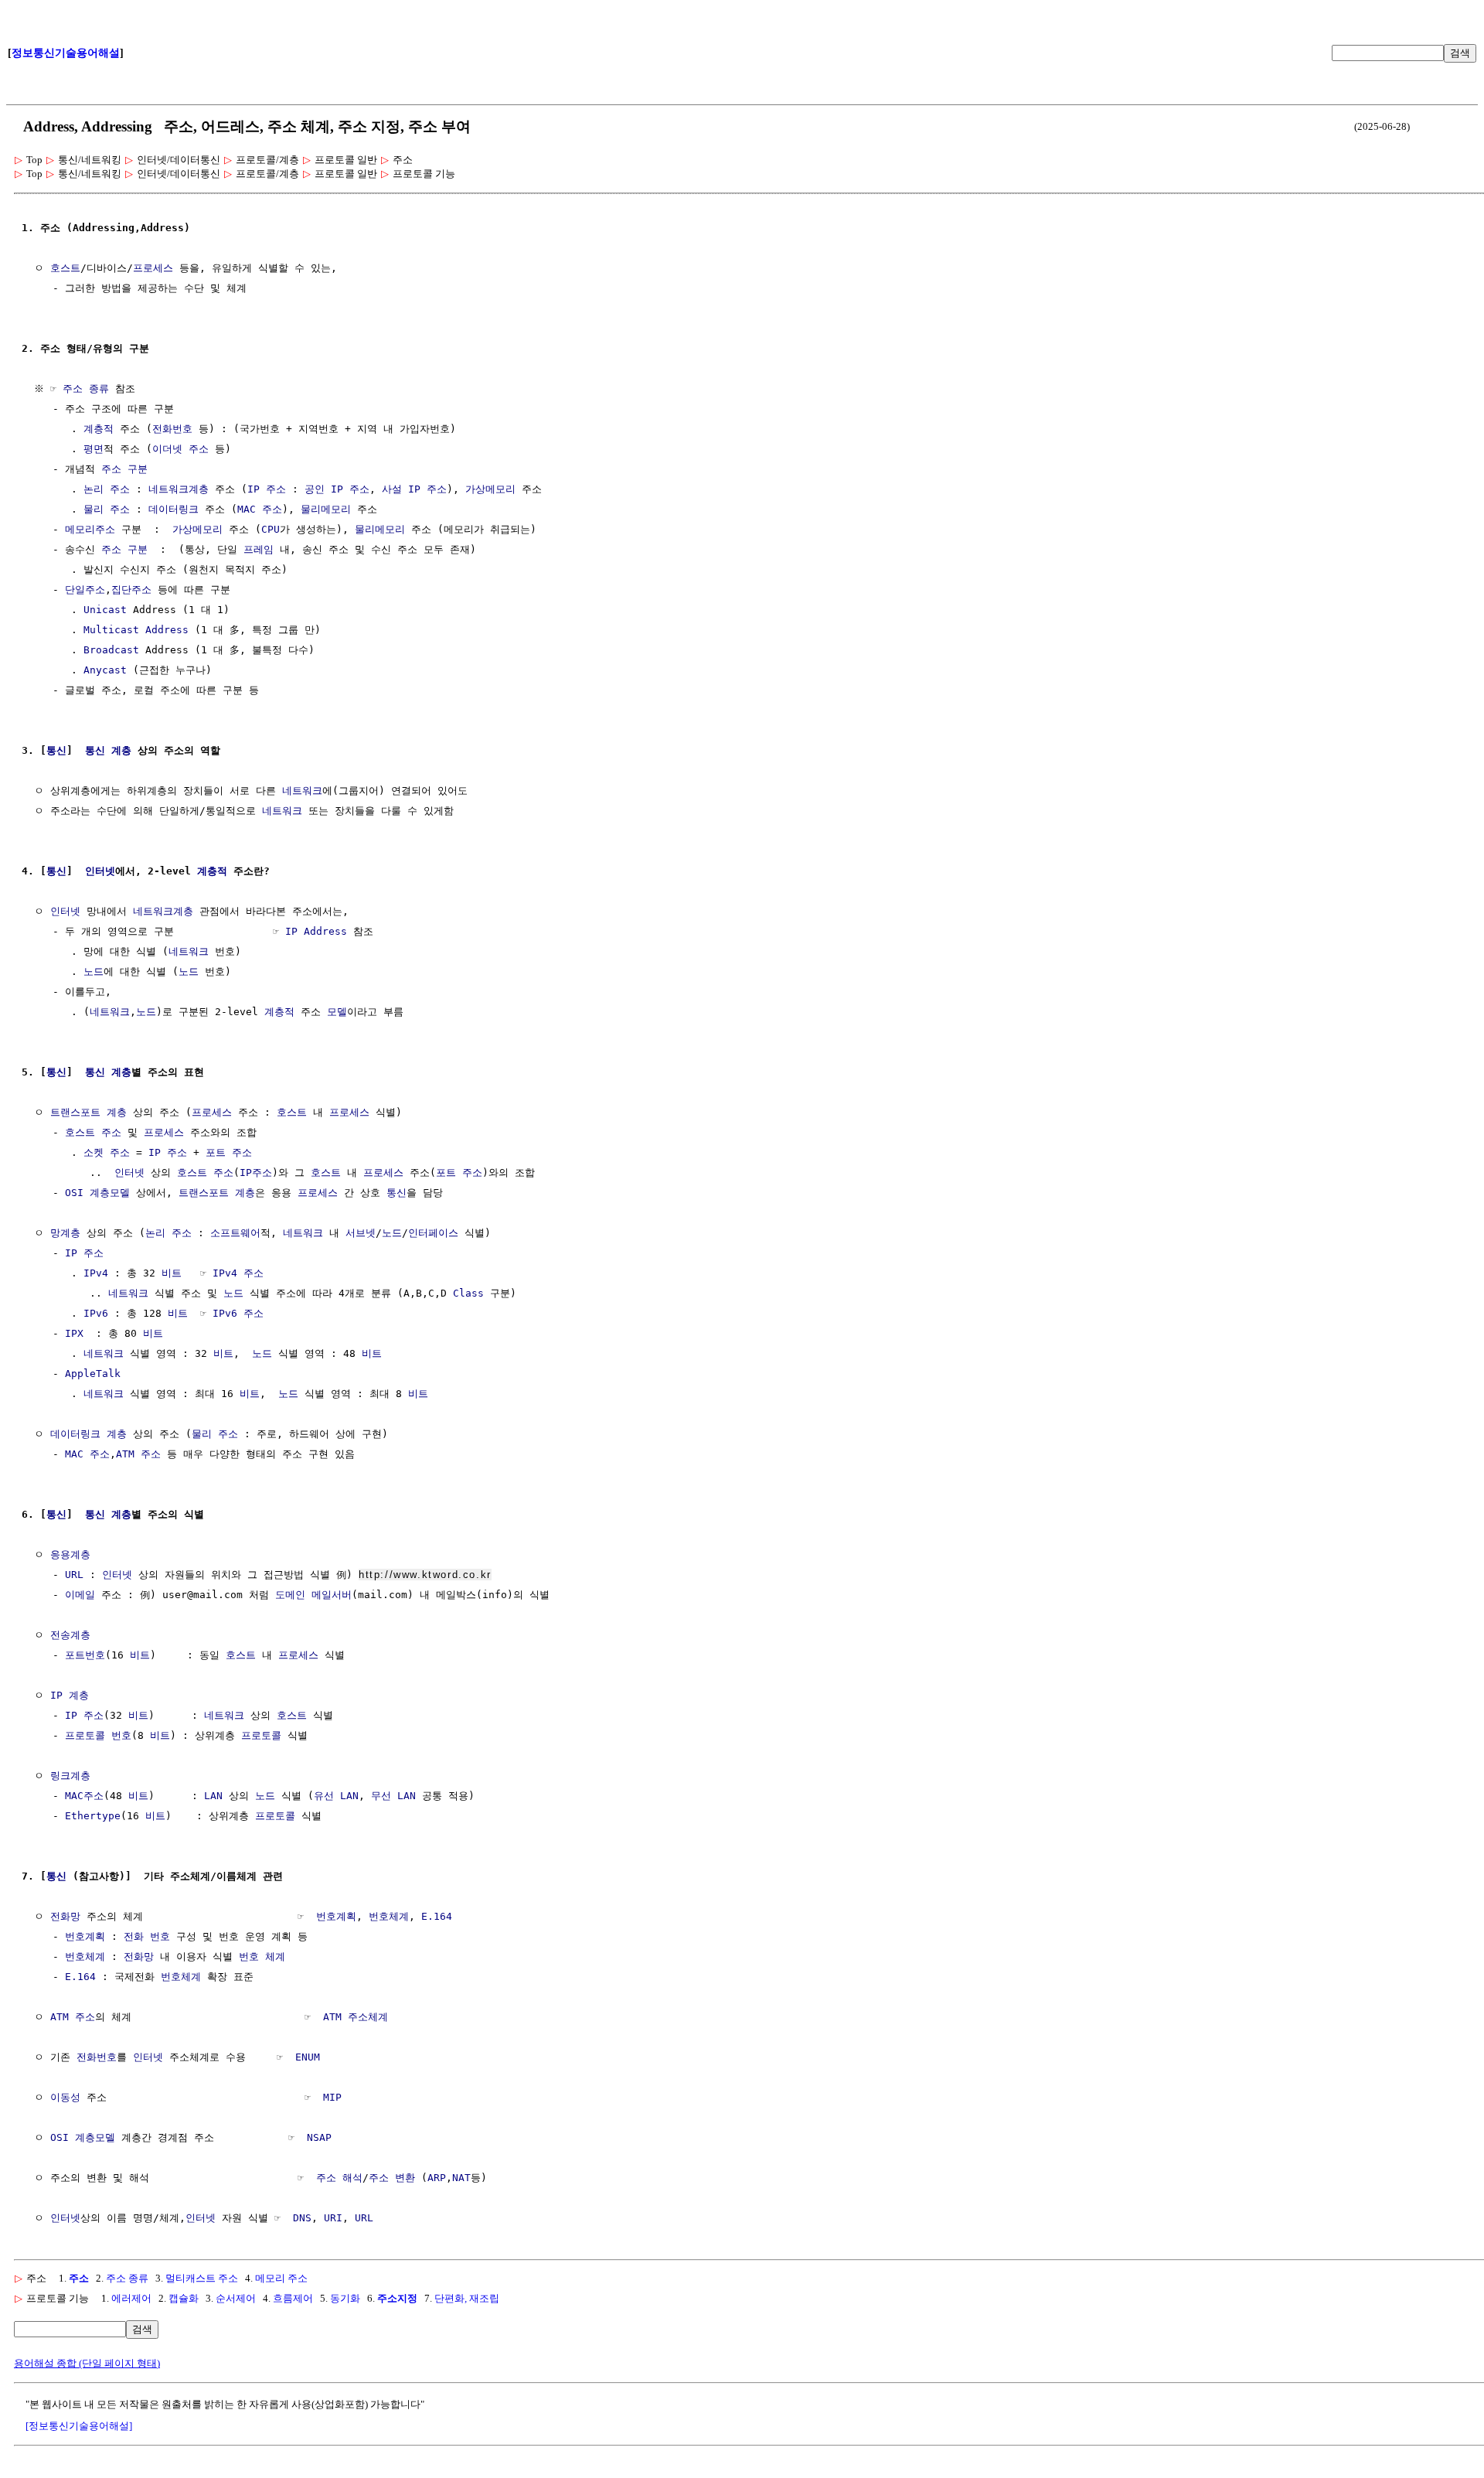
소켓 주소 (107, 1152)
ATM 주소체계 (356, 2017)
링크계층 (70, 1776)
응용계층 (70, 1554)
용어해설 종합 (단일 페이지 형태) (87, 2363)
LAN (213, 1796)
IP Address (316, 931)
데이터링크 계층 (88, 1434)
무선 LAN (393, 1796)
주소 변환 (392, 2178)
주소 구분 (124, 469)
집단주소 (131, 590)
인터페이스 (433, 1233)
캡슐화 (184, 2298)
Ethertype (93, 1816)
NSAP (319, 2137)
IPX (74, 1333)
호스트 (65, 268)
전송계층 (70, 1635)
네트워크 (302, 791)
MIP (332, 2097)
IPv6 (96, 1313)
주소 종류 (86, 389)
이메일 (80, 1595)
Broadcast (111, 650)
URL (74, 1575)
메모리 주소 (281, 2278)
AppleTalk (93, 1374)
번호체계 (389, 1916)
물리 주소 (107, 509)
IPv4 (96, 1273)
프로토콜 (261, 1735)
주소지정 (397, 2298)
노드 (94, 971)
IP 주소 (267, 489)
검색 (1460, 53)
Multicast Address (136, 630)
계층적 (99, 429)
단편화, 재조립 (467, 2298)
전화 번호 (147, 1936)
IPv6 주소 (238, 1313)
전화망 (65, 1916)
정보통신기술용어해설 (66, 53)
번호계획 (336, 1916)
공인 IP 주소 (337, 489)
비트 (172, 1273)
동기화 (345, 2298)
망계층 (65, 1233)
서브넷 (361, 1233)
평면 (94, 449)
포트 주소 (229, 1152)
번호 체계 (262, 1956)
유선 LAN (336, 1796)
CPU (271, 529)
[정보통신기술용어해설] (79, 2426)
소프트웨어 (235, 1233)
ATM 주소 (138, 1454)
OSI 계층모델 (97, 1193)
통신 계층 (108, 750)
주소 (79, 2278)
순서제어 (236, 2298)
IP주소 (256, 1173)
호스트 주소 (93, 1132)
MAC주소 (84, 1796)
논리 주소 (107, 489)
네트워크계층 (179, 489)
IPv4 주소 (238, 1273)
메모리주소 (90, 529)
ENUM (308, 2057)
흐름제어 (293, 2298)
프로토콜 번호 (98, 1735)
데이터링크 (174, 509)
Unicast (105, 610)
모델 (337, 1012)
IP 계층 (70, 1695)
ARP (437, 2178)
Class (468, 1293)
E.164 (437, 1916)
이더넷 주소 (180, 449)
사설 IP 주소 (414, 489)
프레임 (259, 549)
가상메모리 (490, 489)
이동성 (65, 2097)
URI (333, 2218)
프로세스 (153, 268)
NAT (461, 2178)
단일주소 (85, 590)
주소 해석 (339, 2178)
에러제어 (131, 2298)
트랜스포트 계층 (88, 1112)
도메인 (290, 1595)
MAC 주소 (260, 509)
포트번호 (85, 1655)
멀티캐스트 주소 (202, 2278)
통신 (56, 750)
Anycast (105, 670)
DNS (302, 2218)
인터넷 (100, 871)
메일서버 (332, 1595)
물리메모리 (326, 509)
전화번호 (172, 429)
